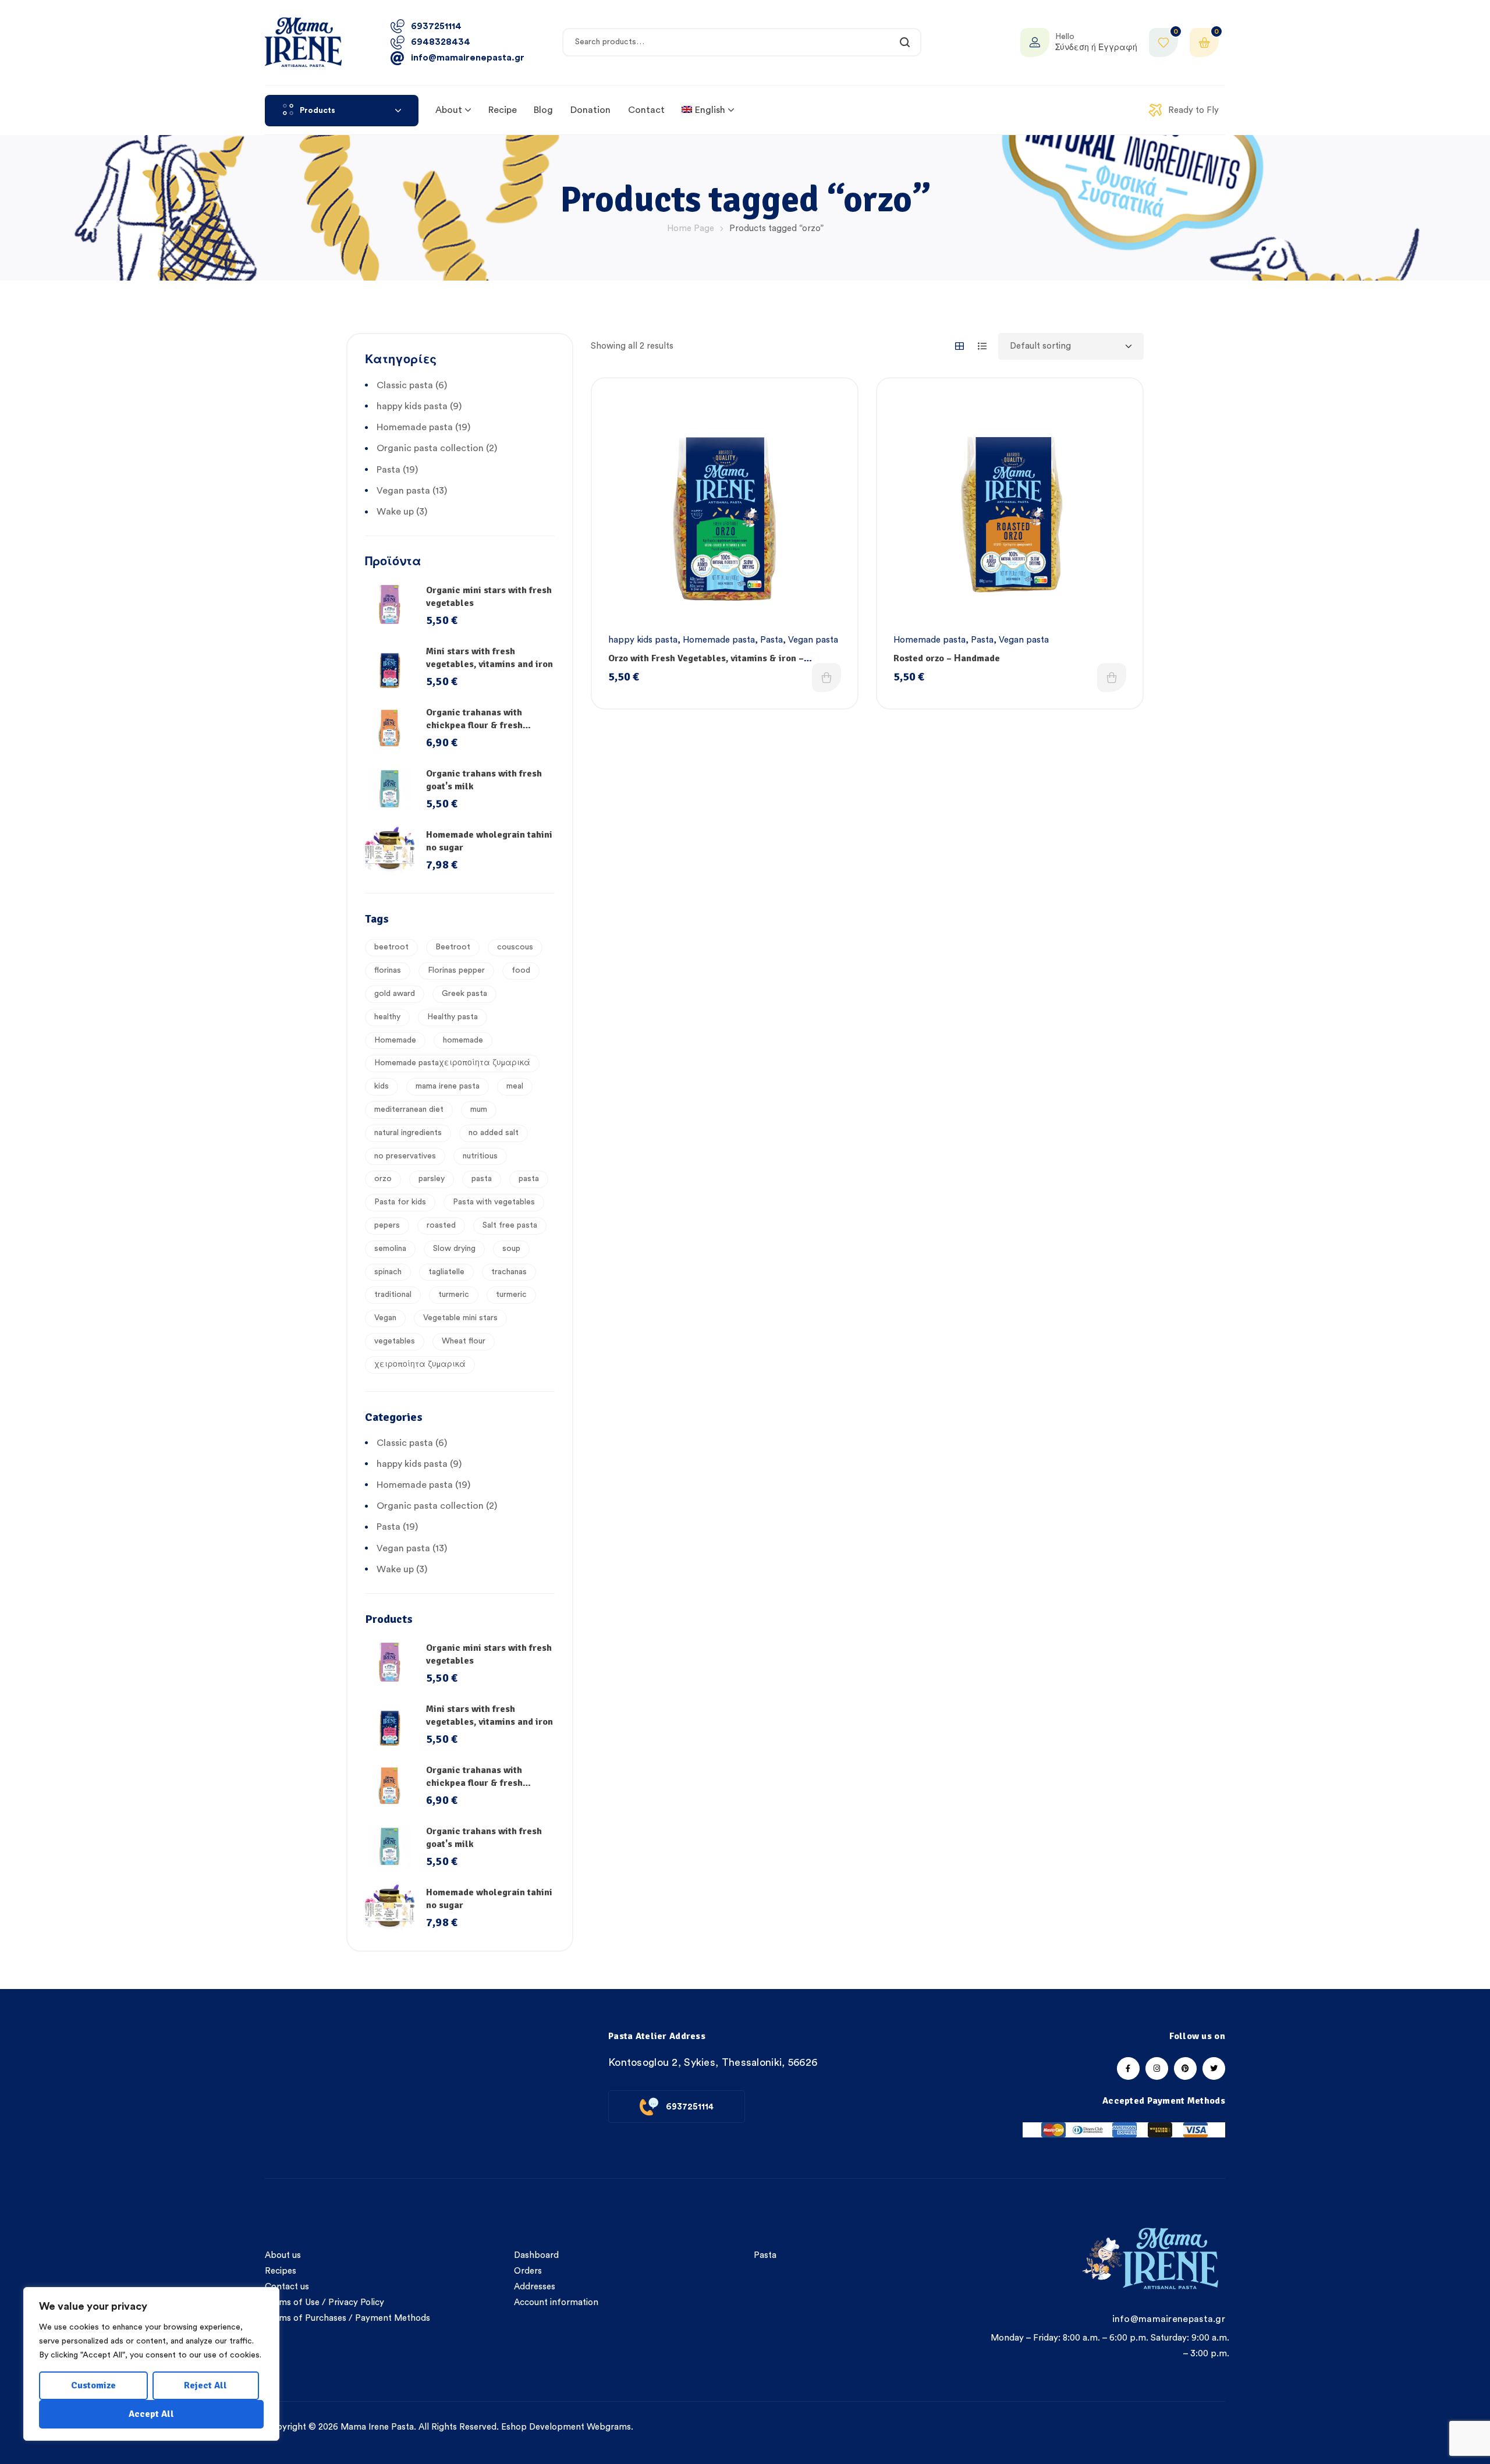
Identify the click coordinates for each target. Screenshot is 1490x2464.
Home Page (691, 228)
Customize (93, 2385)
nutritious (480, 1156)
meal (515, 1086)
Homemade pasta (719, 640)
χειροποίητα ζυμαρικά (420, 1364)
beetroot (391, 947)
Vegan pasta (813, 640)
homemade (463, 1040)
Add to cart (826, 678)
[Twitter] (1214, 2068)
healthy (387, 1017)
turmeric (454, 1295)
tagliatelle (446, 1272)
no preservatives (405, 1156)
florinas (388, 970)
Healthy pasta (453, 1017)
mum (479, 1109)
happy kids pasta (643, 640)
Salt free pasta (510, 1225)
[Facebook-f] (1128, 2068)
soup (511, 1249)
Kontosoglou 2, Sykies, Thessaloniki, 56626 (713, 2062)
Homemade (395, 1040)
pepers (387, 1225)
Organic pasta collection (430, 448)
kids (382, 1086)
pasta (482, 1179)
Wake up (395, 512)
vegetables (395, 1341)
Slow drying (454, 1249)
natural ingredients (408, 1133)
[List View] (982, 346)
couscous (515, 947)
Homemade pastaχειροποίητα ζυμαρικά (452, 1063)
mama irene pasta (448, 1086)
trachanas (509, 1272)
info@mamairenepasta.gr (1169, 2319)
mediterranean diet (409, 1109)
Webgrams (609, 2427)
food (521, 970)
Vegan (385, 1318)
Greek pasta (464, 994)
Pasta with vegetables (494, 1202)
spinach (388, 1272)
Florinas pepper (456, 970)
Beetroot (453, 947)
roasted (441, 1225)
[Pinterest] (1185, 2068)
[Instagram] (1157, 2068)
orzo (383, 1179)
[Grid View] (959, 346)
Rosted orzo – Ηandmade (947, 658)
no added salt (494, 1133)
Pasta (771, 640)
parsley (432, 1179)
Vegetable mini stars (460, 1318)
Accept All (151, 2414)
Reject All (205, 2385)
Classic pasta (405, 385)
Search (905, 42)
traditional (393, 1295)
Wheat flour (464, 1341)
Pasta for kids (400, 1202)
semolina (390, 1249)
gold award (395, 994)
